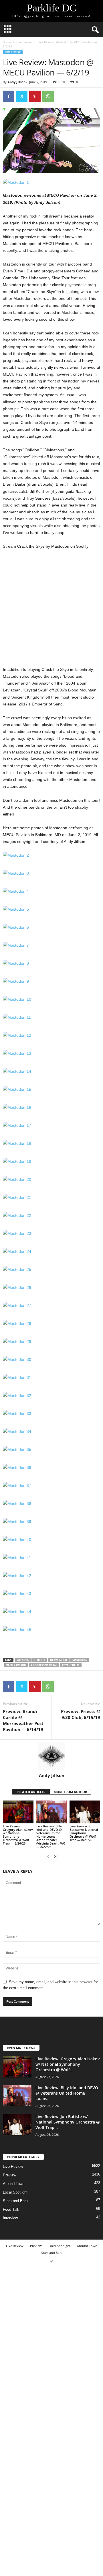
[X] (22, 96)
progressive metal (44, 1665)
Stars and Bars (15, 2201)
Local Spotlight (15, 2192)
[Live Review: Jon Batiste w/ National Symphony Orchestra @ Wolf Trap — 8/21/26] (85, 1812)
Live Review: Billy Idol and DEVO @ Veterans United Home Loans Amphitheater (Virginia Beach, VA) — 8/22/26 (51, 1836)
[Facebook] (9, 96)
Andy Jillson (16, 82)
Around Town (14, 2184)
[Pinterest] (35, 96)
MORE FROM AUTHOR (70, 1792)
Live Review (24, 42)
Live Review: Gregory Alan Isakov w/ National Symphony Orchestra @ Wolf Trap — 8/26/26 (18, 1835)
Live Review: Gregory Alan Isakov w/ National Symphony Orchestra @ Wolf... (68, 2064)
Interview (10, 2218)
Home (7, 42)
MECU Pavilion (16, 1665)
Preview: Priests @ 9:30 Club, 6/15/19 (81, 1714)
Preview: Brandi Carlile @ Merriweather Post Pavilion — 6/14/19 (23, 1720)
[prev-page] (48, 1856)
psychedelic (71, 1665)
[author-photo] (51, 1756)
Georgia (39, 1660)
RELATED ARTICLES (31, 1792)
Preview (9, 2175)
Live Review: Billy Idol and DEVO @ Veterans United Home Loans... (67, 2093)
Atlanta (23, 1660)
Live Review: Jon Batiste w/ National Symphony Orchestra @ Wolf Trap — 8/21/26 (84, 1833)
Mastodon (80, 1660)
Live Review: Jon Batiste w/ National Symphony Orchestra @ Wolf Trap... (68, 2122)
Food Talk (11, 2209)
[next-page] (55, 1856)
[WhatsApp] (48, 96)
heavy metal (59, 1660)
